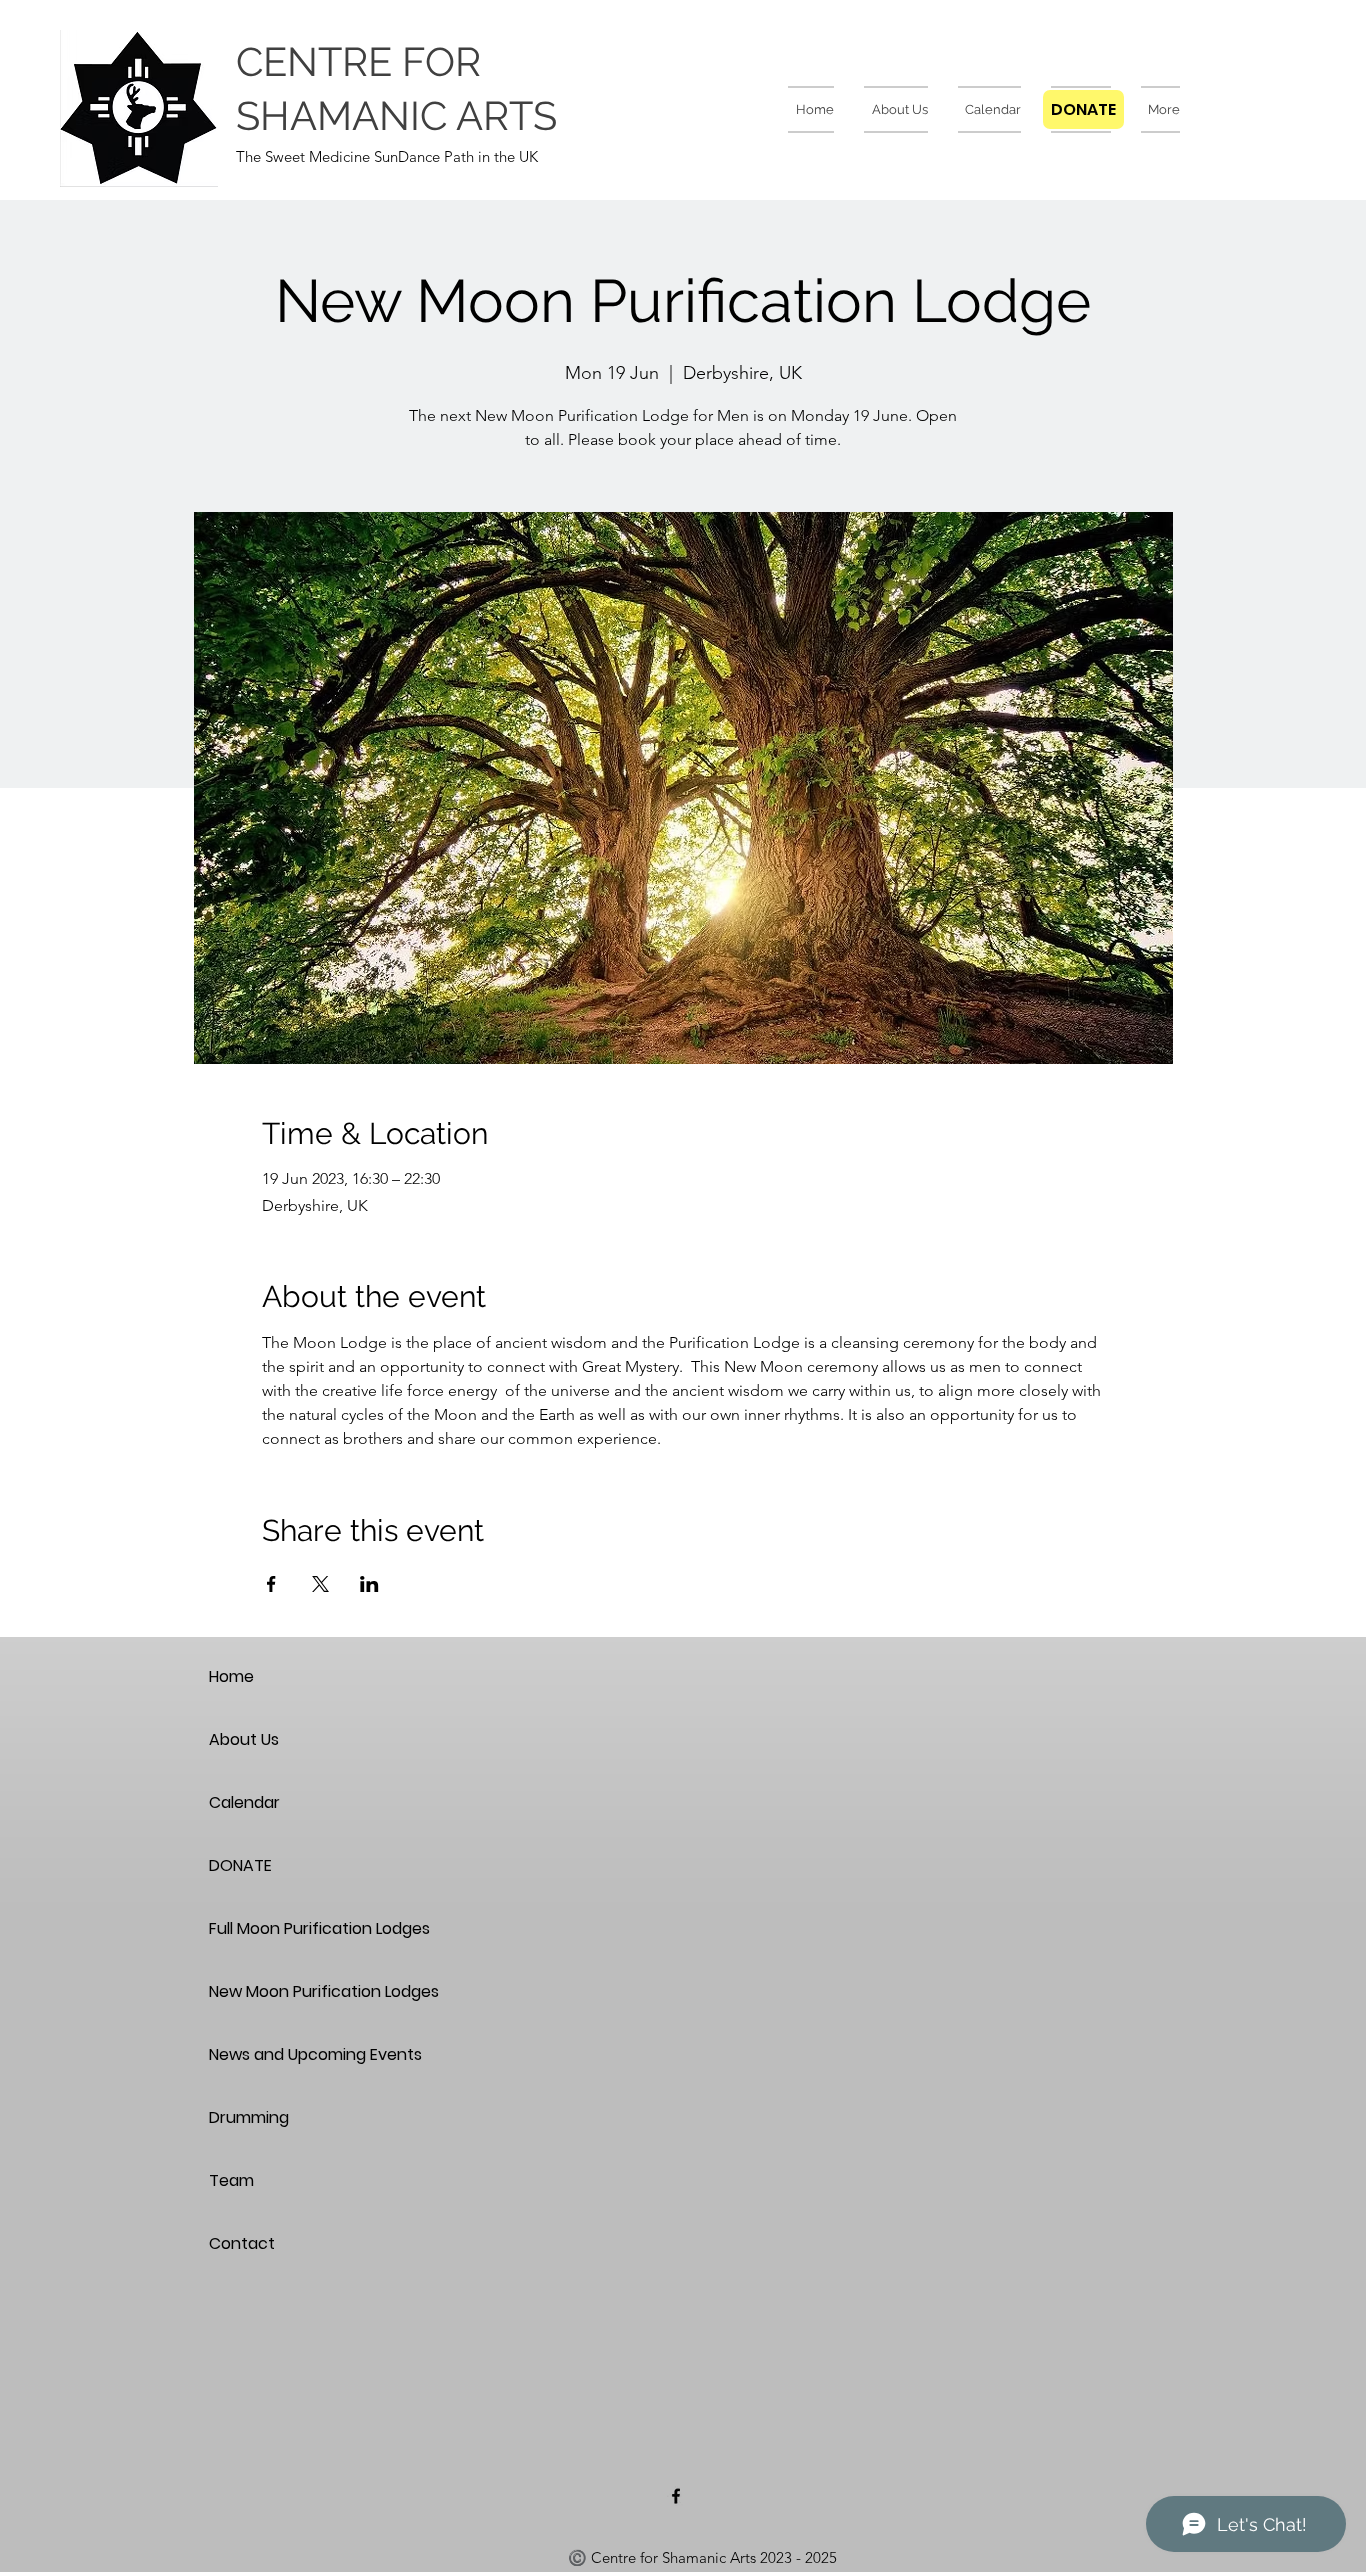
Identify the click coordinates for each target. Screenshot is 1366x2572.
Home (231, 1676)
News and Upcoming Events (279, 2054)
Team (231, 2180)
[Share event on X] (320, 1584)
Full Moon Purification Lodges (279, 1928)
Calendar (244, 1802)
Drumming (249, 2117)
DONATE (240, 1865)
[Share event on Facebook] (271, 1584)
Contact (242, 2243)
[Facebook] (676, 2496)
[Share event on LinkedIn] (369, 1584)
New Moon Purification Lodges (279, 1991)
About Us (244, 1739)
